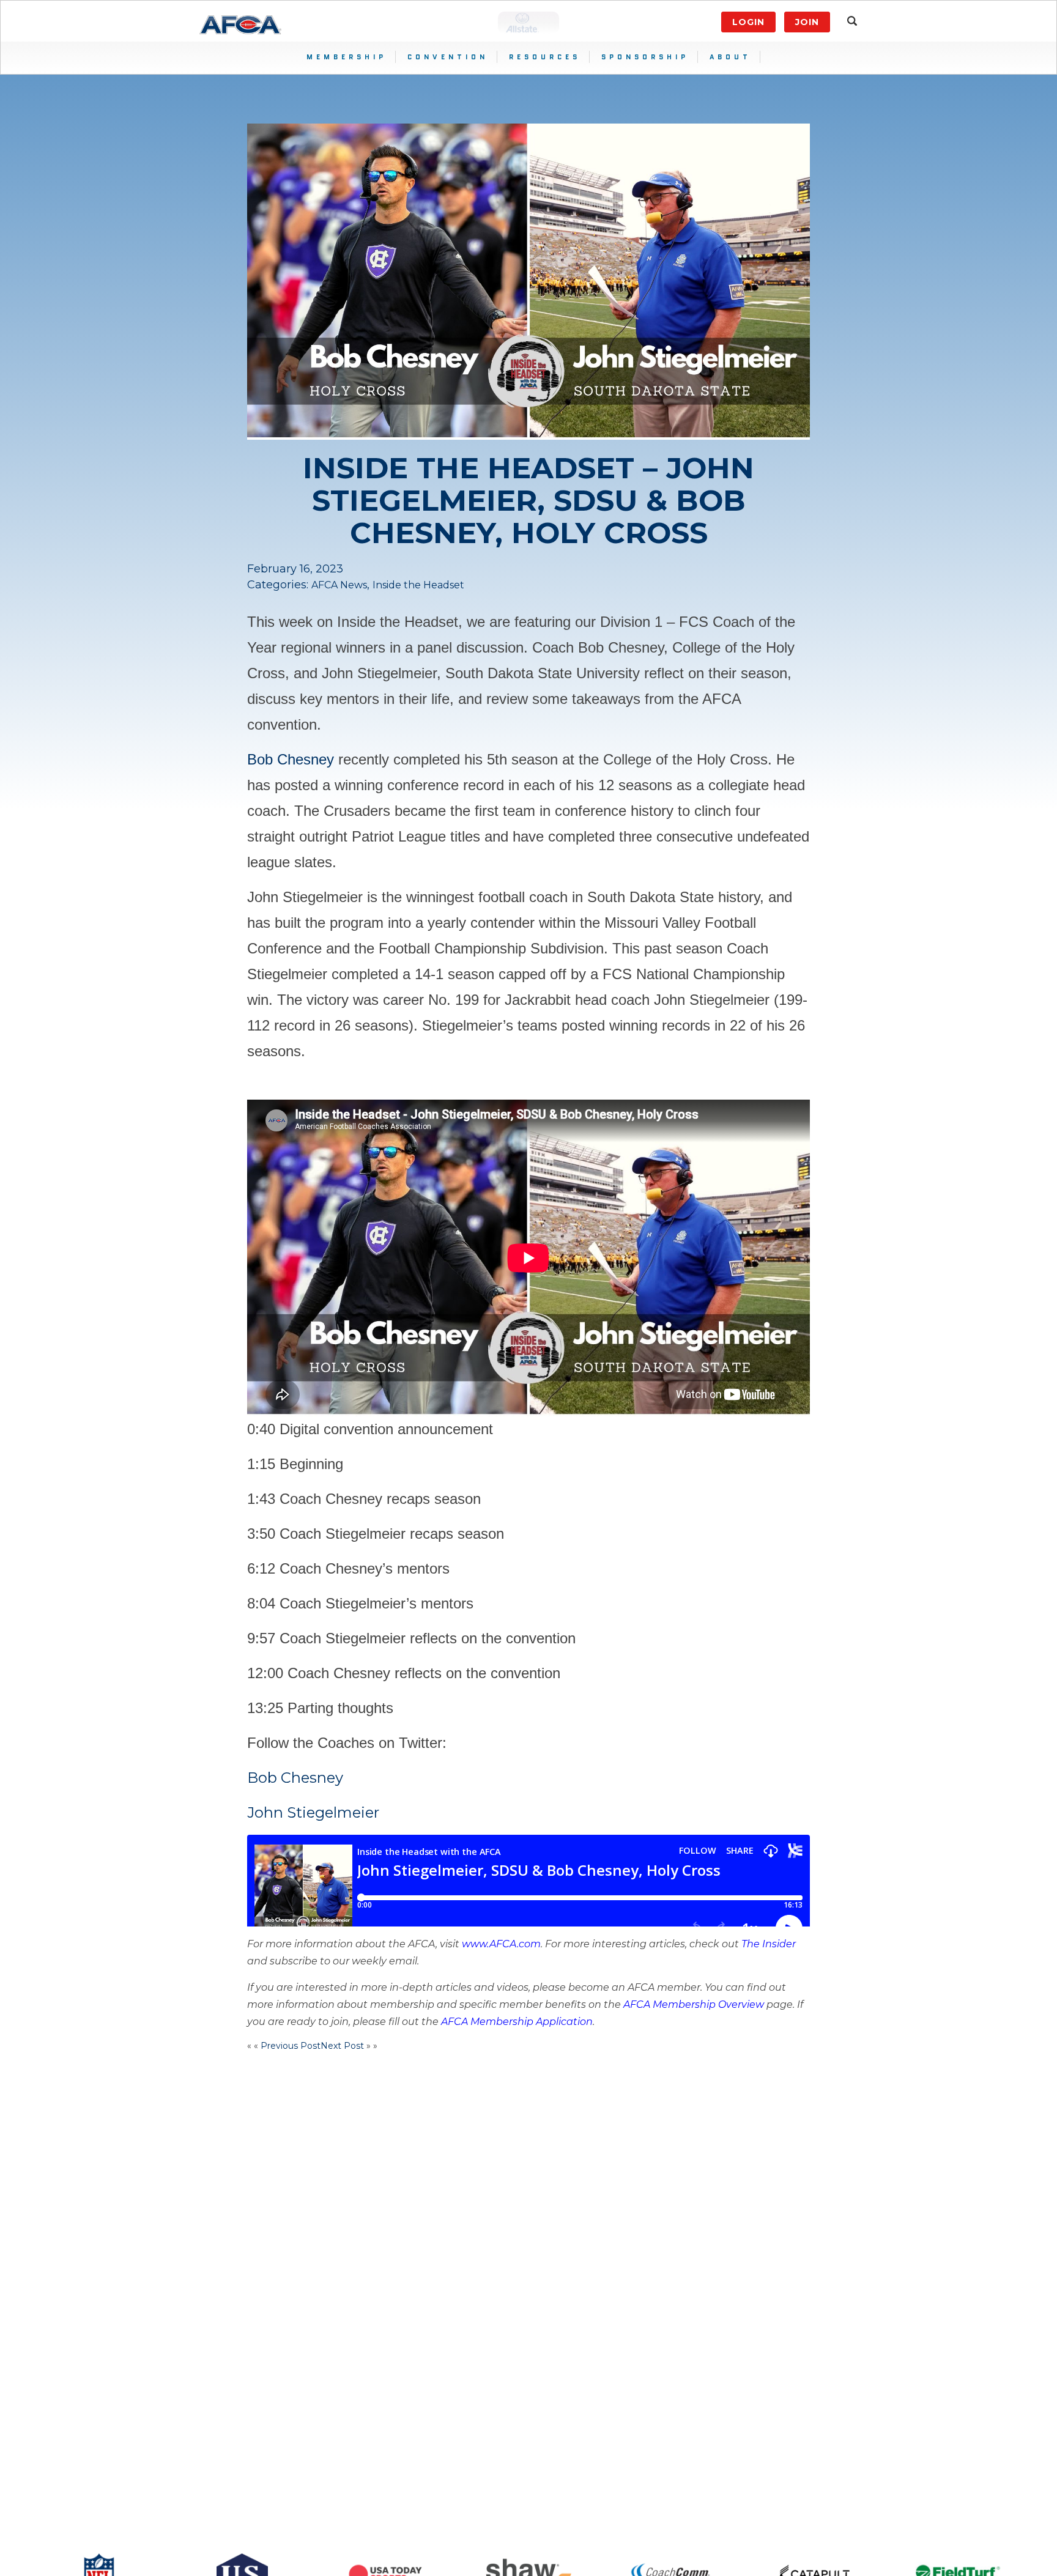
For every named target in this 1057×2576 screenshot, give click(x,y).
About (730, 57)
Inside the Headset (418, 585)
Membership (347, 57)
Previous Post (291, 2046)
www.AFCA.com (501, 1944)
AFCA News (339, 585)
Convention (448, 57)
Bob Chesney (291, 759)
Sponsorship (645, 57)
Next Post (342, 2046)
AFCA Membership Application (517, 2022)
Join (807, 22)
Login (748, 22)
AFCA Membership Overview (694, 2004)
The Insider (769, 1944)
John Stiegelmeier (313, 1812)
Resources (545, 57)
